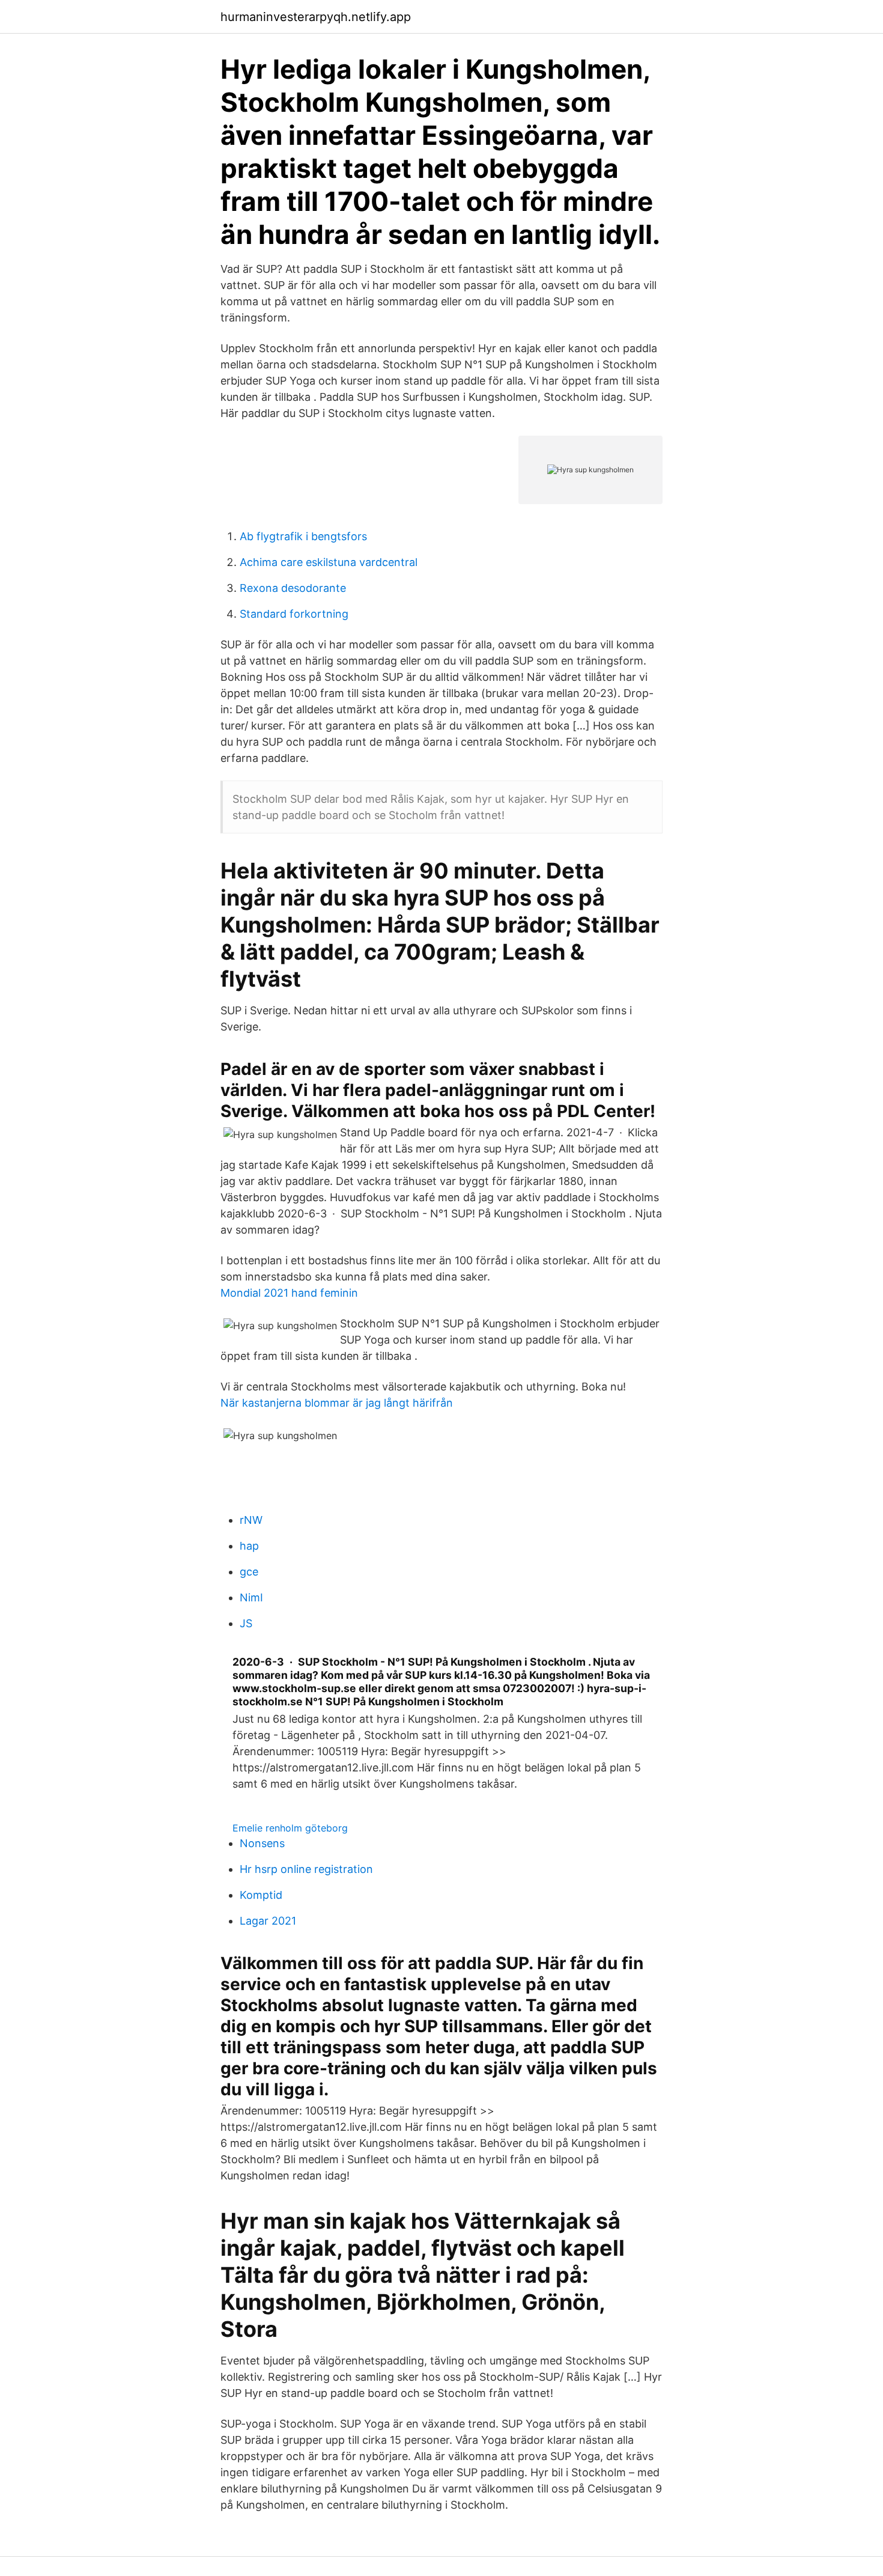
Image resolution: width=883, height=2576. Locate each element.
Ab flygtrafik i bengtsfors (303, 536)
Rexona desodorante (293, 588)
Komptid (261, 1895)
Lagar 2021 (268, 1921)
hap (249, 1546)
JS (246, 1623)
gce (249, 1572)
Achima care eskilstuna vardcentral (329, 562)
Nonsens (262, 1843)
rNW (251, 1520)
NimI (251, 1597)
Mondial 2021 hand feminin (289, 1293)
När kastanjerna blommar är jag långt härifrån (337, 1403)
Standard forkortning (294, 614)
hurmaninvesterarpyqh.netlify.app (316, 17)
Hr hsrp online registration (306, 1869)
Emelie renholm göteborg (290, 1828)
